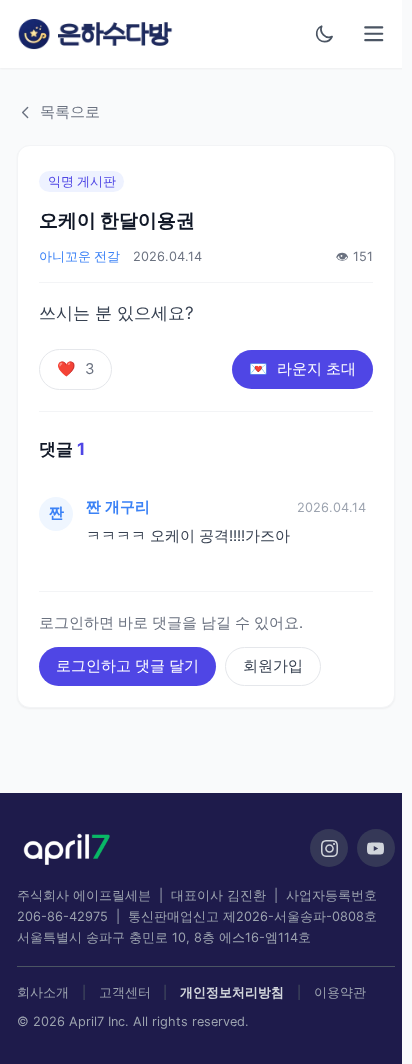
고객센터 (125, 992)
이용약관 (340, 992)
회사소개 (43, 992)
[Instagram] (329, 848)
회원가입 (273, 666)
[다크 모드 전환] (325, 34)
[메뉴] (374, 34)
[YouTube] (376, 848)
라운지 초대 (302, 369)
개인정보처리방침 (232, 992)
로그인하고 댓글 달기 (127, 666)
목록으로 (70, 112)
